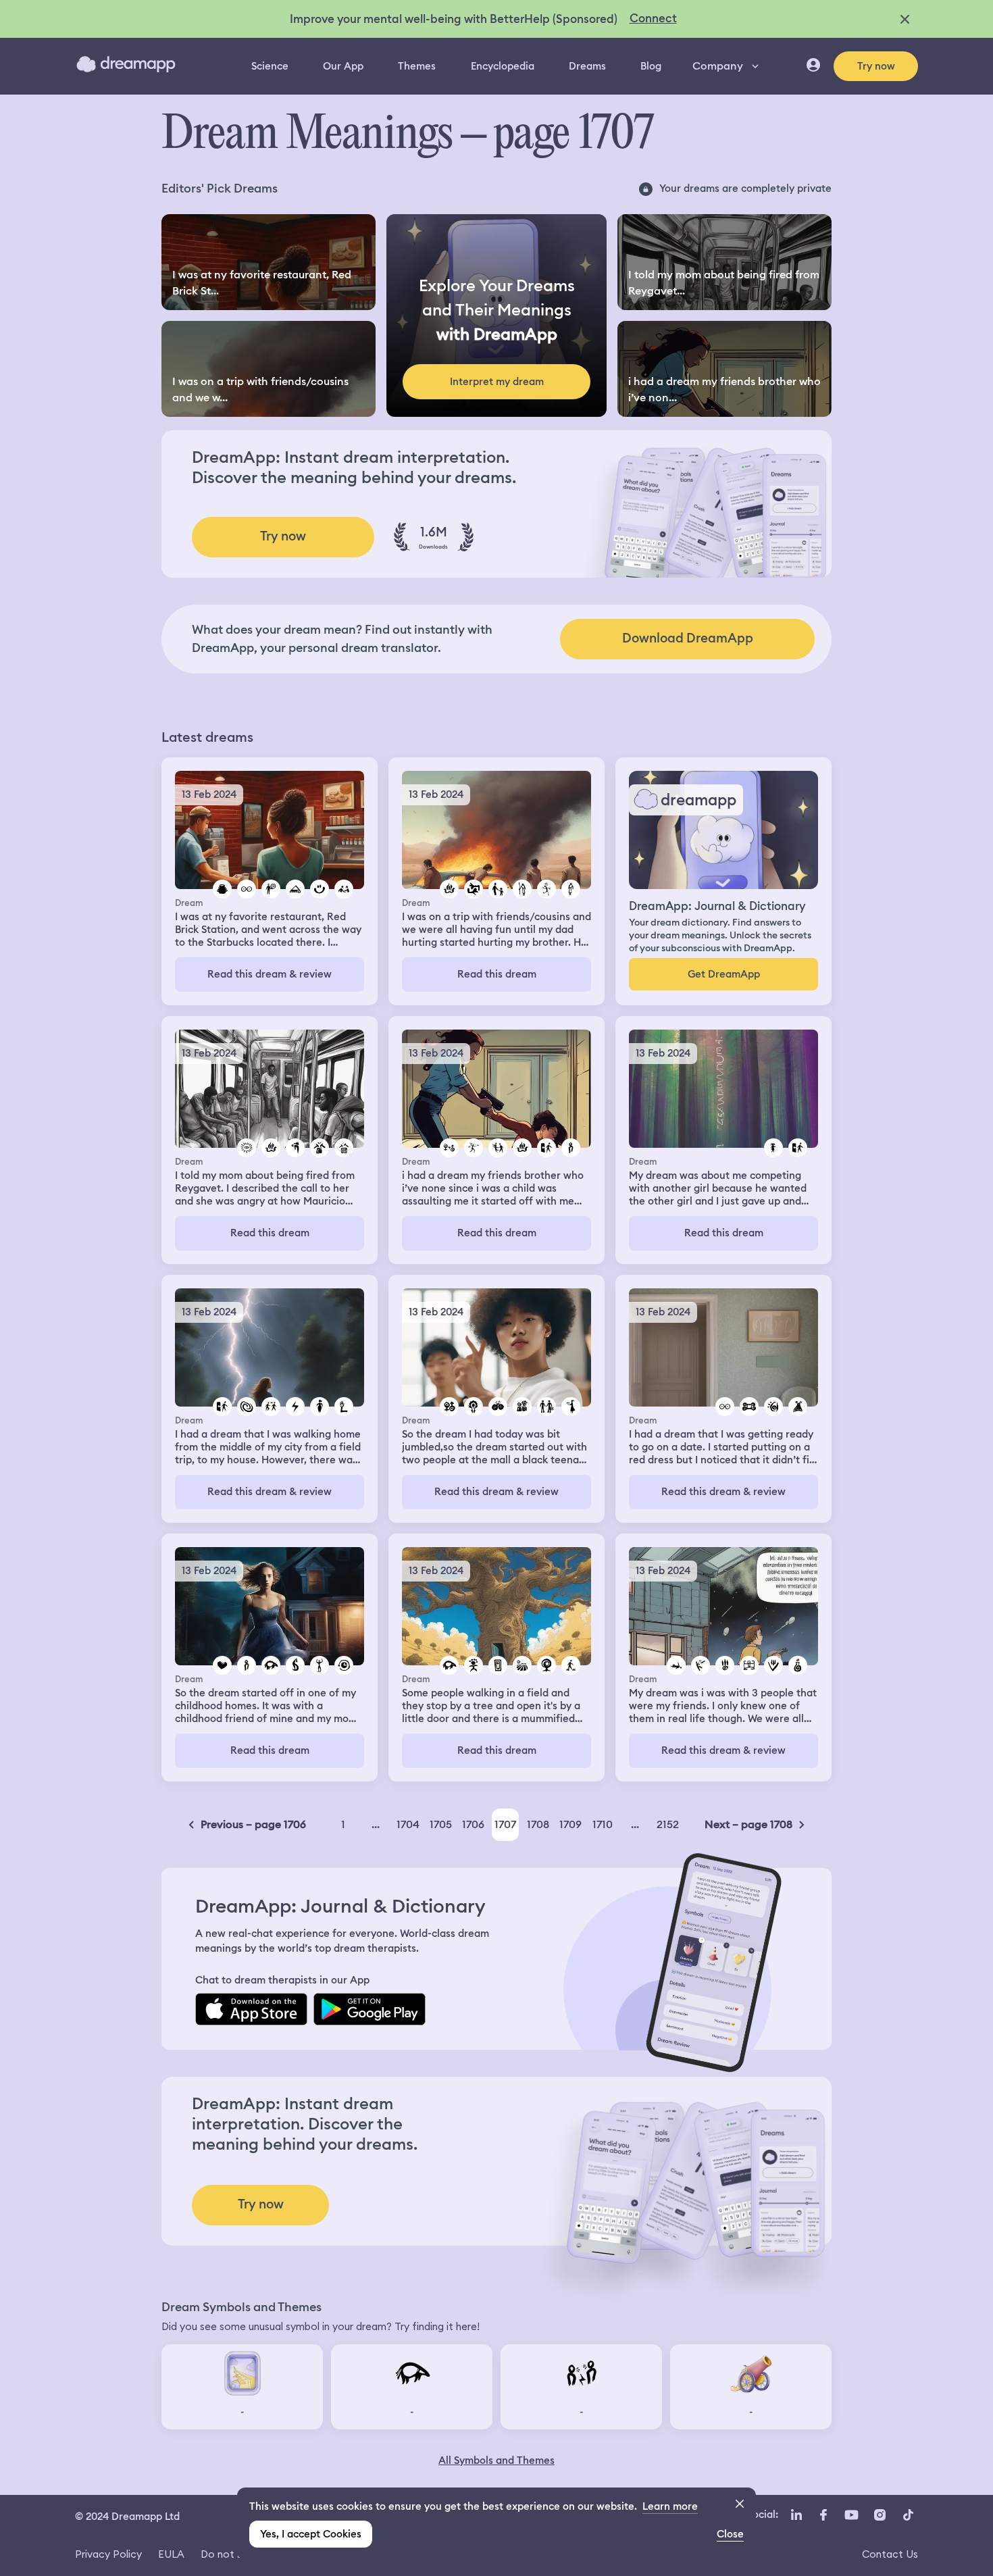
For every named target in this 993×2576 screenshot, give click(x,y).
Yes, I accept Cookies (311, 2534)
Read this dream (497, 974)
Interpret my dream (497, 382)
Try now (876, 66)
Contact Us (890, 2554)
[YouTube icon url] (851, 2515)
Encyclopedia (503, 66)
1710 (603, 1824)
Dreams (587, 66)
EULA (171, 2554)
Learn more (670, 2506)
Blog (651, 66)
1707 (505, 1824)
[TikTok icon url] (908, 2515)
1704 (408, 1824)
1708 (538, 1824)
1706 (473, 1824)
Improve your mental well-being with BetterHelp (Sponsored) (454, 19)
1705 (441, 1824)
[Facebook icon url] (823, 2515)
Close (730, 2534)
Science (270, 66)
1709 (570, 1824)
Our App (343, 66)
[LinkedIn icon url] (797, 2515)
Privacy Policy (108, 2554)
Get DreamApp (724, 974)
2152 (668, 1824)
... (376, 1824)
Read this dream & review (270, 974)
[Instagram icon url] (880, 2515)
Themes (417, 66)
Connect (653, 18)
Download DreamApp (688, 638)
